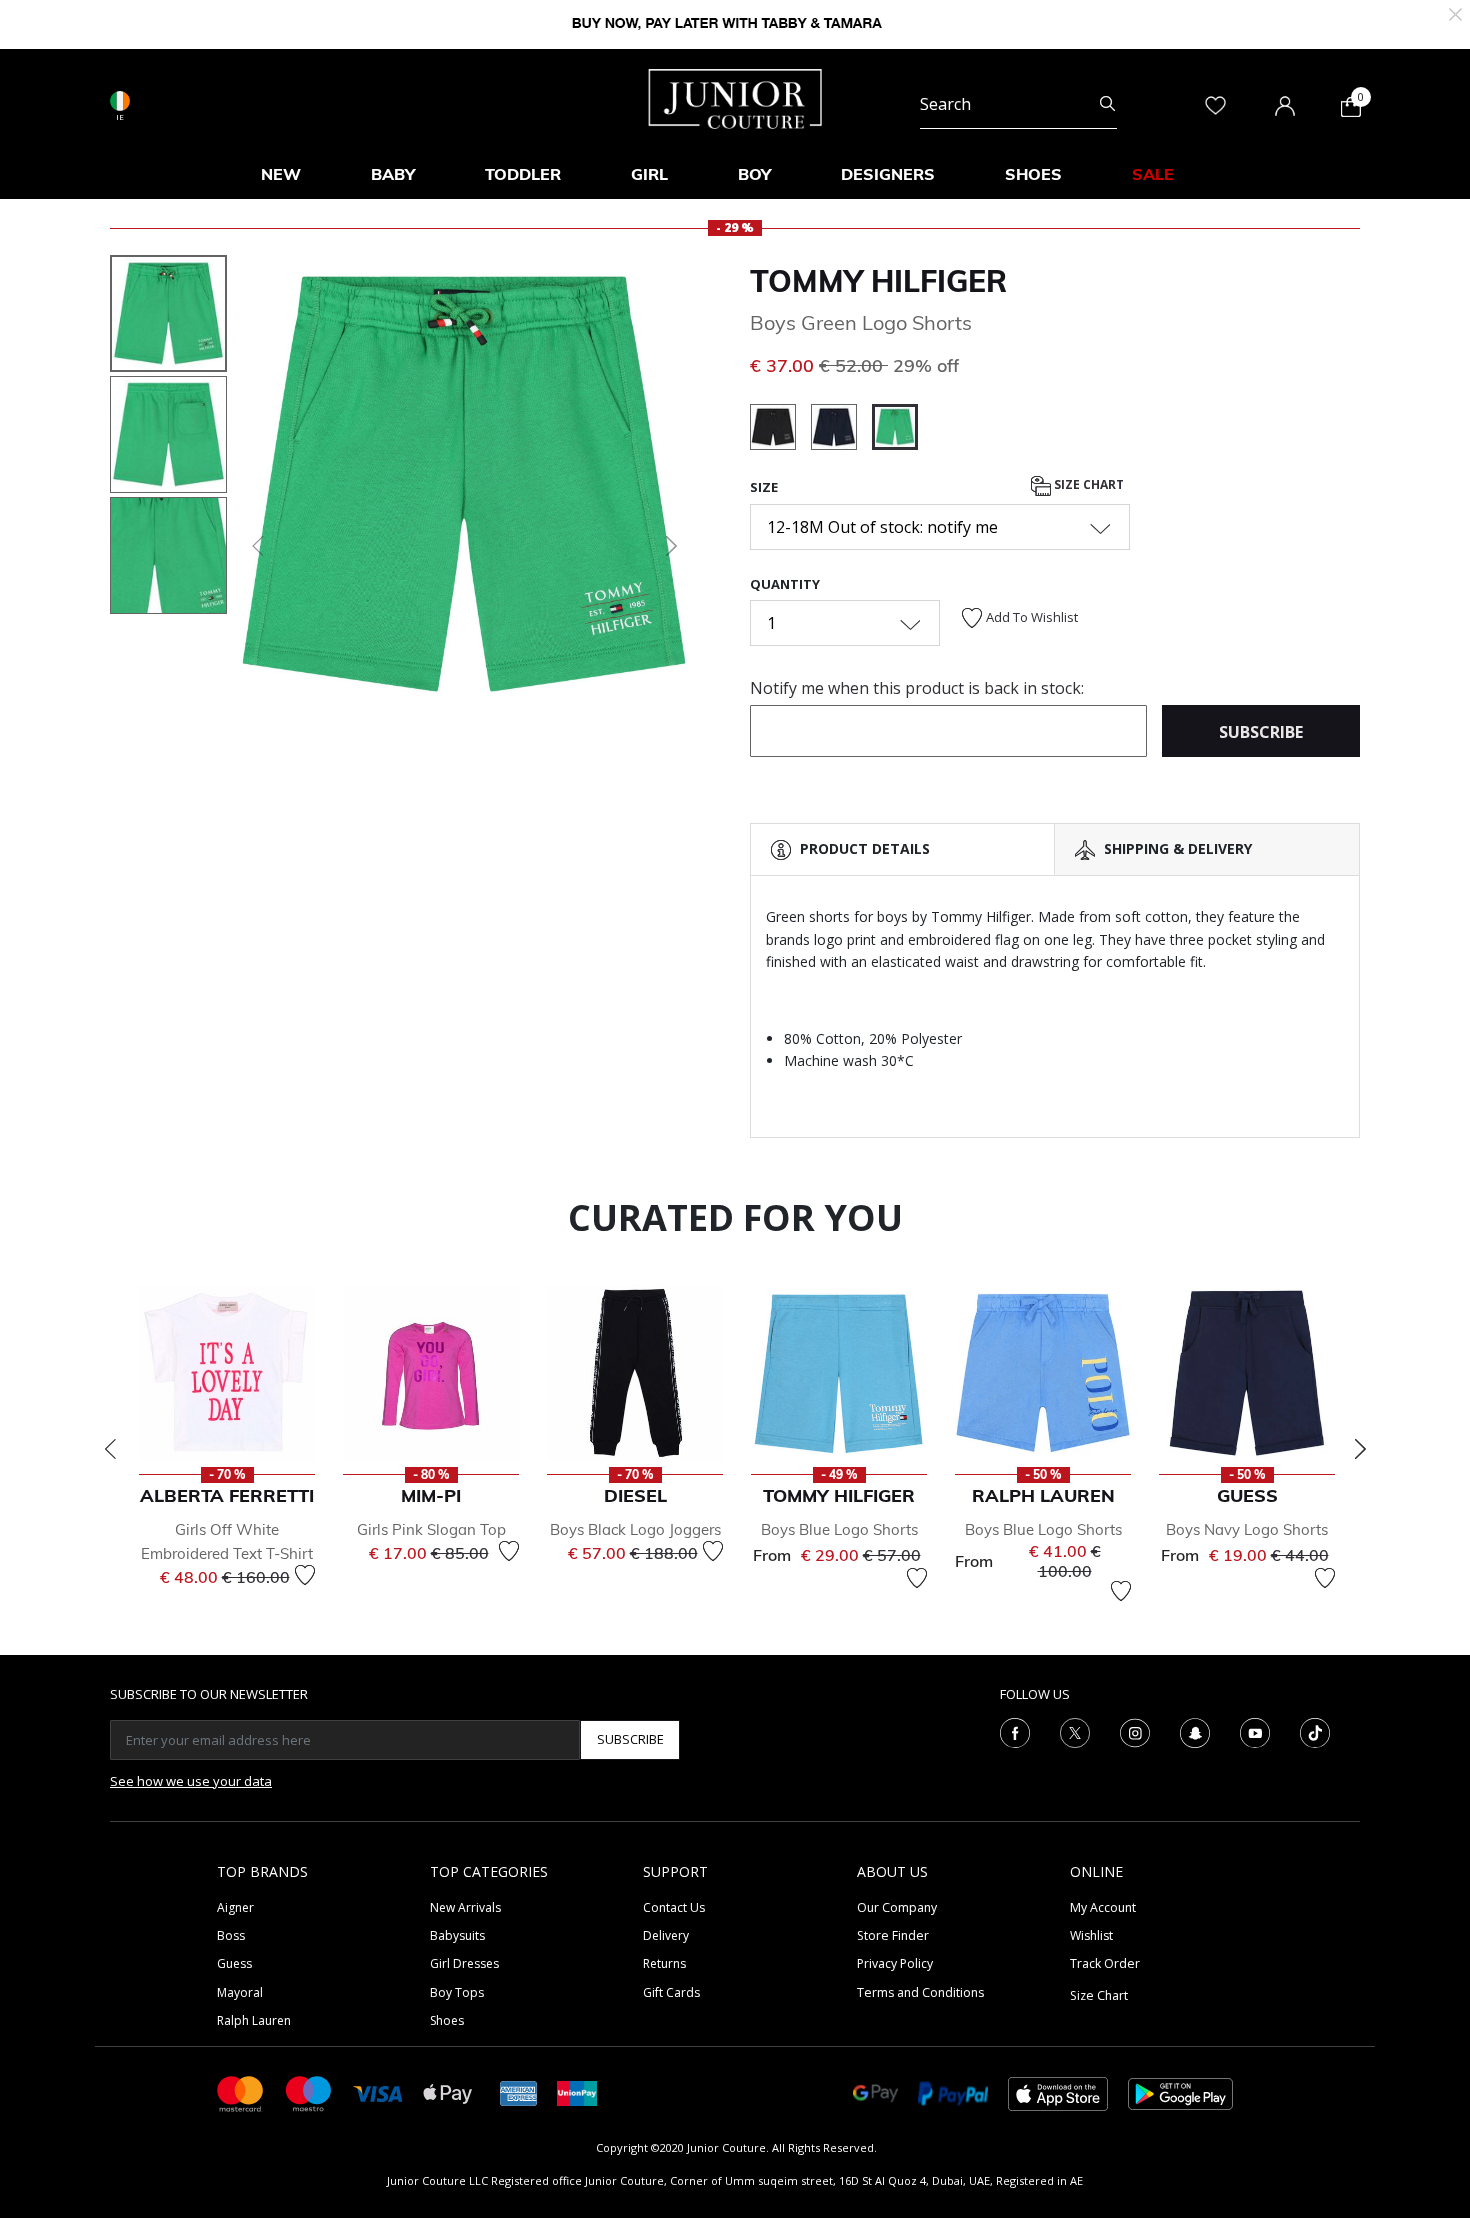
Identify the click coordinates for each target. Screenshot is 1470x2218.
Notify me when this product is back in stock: (917, 688)
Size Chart (1087, 485)
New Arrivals (465, 1907)
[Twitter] (1075, 1731)
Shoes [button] (1033, 174)
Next (1360, 1449)
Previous (110, 1449)
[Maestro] (309, 2092)
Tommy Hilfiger (878, 281)
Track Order (1105, 1963)
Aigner (235, 1907)
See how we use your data (191, 1781)
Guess (234, 1963)
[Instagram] (1135, 1731)
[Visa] (378, 2092)
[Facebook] (1015, 1731)
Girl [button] (649, 174)
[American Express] (519, 2092)
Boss (231, 1935)
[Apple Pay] (448, 2092)
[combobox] (1018, 104)
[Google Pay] (875, 2092)
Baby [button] (393, 174)
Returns (664, 1963)
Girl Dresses (464, 1963)
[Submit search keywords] (1107, 104)
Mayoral (240, 1992)
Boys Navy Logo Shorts (1247, 1529)
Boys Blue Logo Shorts (839, 1529)
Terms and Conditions (920, 1992)
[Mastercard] (241, 2092)
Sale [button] (1153, 174)
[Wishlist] (305, 1575)
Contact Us (674, 1907)
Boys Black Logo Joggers (635, 1529)
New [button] (281, 174)
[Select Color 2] (841, 430)
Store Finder (893, 1935)
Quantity (785, 584)
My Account (1103, 1907)
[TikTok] (1315, 1731)
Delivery (666, 1935)
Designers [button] (888, 174)
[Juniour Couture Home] (735, 97)
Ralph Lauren (254, 2020)
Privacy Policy (895, 1963)
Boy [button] (754, 174)
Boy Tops (457, 1992)
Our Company (897, 1907)
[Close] (1455, 12)
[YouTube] (1255, 1731)
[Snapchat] (1195, 1731)
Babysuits (457, 1935)
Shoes (447, 2020)
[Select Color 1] (780, 430)
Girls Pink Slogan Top (431, 1529)
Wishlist (1091, 1935)
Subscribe (630, 1739)
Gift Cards (671, 1992)
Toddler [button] (523, 174)
